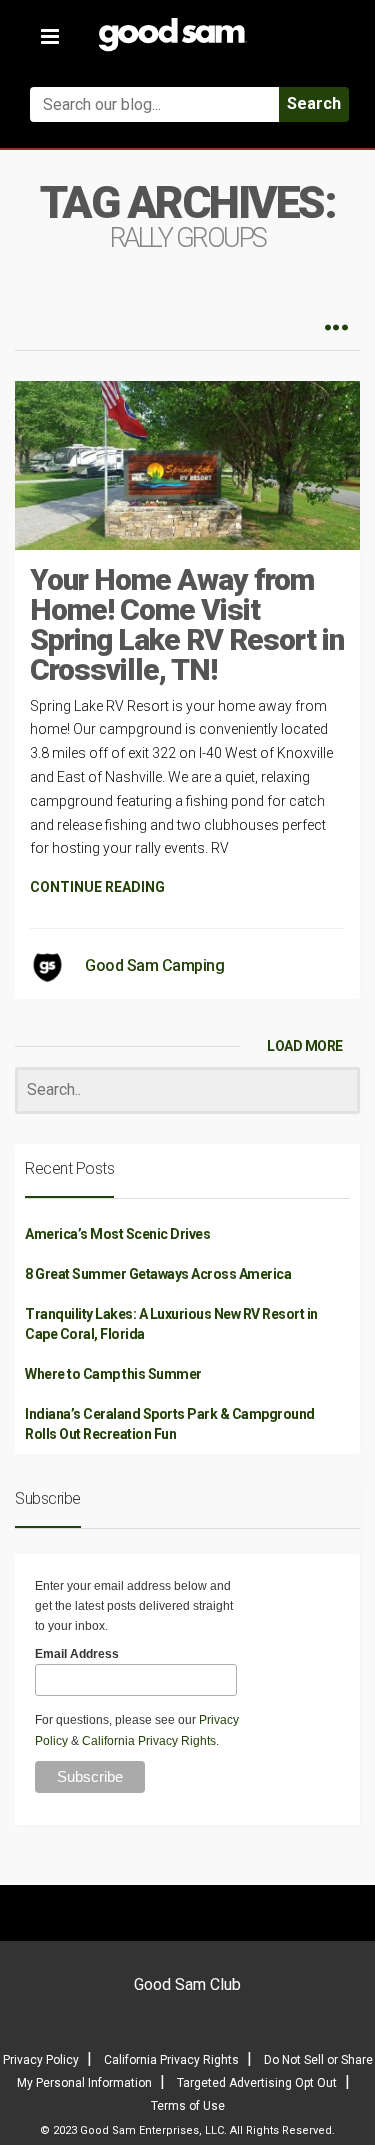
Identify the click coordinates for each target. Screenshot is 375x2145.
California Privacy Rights (149, 1741)
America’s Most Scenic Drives (117, 1234)
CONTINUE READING (97, 887)
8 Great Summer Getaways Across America (158, 1274)
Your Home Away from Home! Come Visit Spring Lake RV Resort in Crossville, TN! (187, 624)
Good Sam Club (187, 1984)
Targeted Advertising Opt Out (257, 2083)
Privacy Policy (41, 2060)
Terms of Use (188, 2106)
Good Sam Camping (154, 965)
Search (314, 103)
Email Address (77, 1654)
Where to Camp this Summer (113, 1374)
